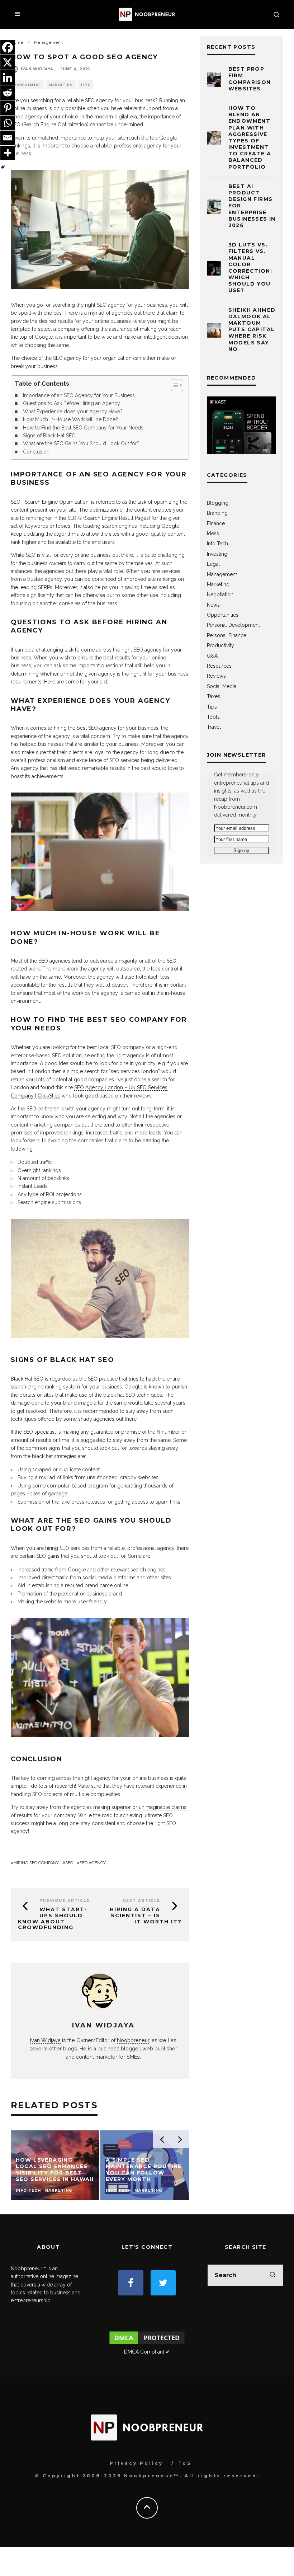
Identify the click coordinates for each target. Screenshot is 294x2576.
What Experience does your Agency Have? (73, 412)
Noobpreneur (133, 2040)
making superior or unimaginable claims (140, 1807)
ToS (185, 2463)
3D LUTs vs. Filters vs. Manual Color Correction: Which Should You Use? (250, 267)
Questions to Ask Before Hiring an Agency (72, 403)
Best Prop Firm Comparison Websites (250, 79)
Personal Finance (227, 635)
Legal (213, 564)
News (213, 605)
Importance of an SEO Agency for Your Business (79, 395)
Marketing (61, 85)
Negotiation (220, 594)
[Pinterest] (8, 108)
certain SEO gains (39, 1556)
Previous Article (65, 1901)
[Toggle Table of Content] (173, 385)
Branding (217, 513)
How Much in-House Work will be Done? (70, 419)
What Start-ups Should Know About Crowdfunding (53, 1918)
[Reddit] (8, 93)
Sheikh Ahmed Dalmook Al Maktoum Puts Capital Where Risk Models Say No (252, 330)
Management (28, 85)
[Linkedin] (8, 77)
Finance (216, 523)
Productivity (220, 645)
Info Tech (217, 544)
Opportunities (223, 615)
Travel (214, 727)
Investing (217, 554)
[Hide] (3, 167)
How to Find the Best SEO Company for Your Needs (83, 428)
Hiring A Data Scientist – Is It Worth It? (146, 1915)
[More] (8, 153)
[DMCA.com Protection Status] (147, 2344)
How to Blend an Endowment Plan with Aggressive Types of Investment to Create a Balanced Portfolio (250, 137)
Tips (85, 85)
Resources (219, 666)
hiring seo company (36, 1863)
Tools (213, 717)
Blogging (218, 503)
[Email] (8, 138)
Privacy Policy (136, 2463)
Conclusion (36, 452)
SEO (69, 1863)
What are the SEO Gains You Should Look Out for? (81, 443)
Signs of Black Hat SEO (49, 436)
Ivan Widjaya (37, 69)
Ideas (213, 533)
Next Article (141, 1901)
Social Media (222, 686)
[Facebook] (8, 47)
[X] (8, 62)
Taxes (214, 696)
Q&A (212, 656)
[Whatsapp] (8, 123)
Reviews (216, 676)
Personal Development (233, 625)
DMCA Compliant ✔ (147, 2352)
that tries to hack (138, 1379)
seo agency (93, 1863)
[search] (272, 2275)
